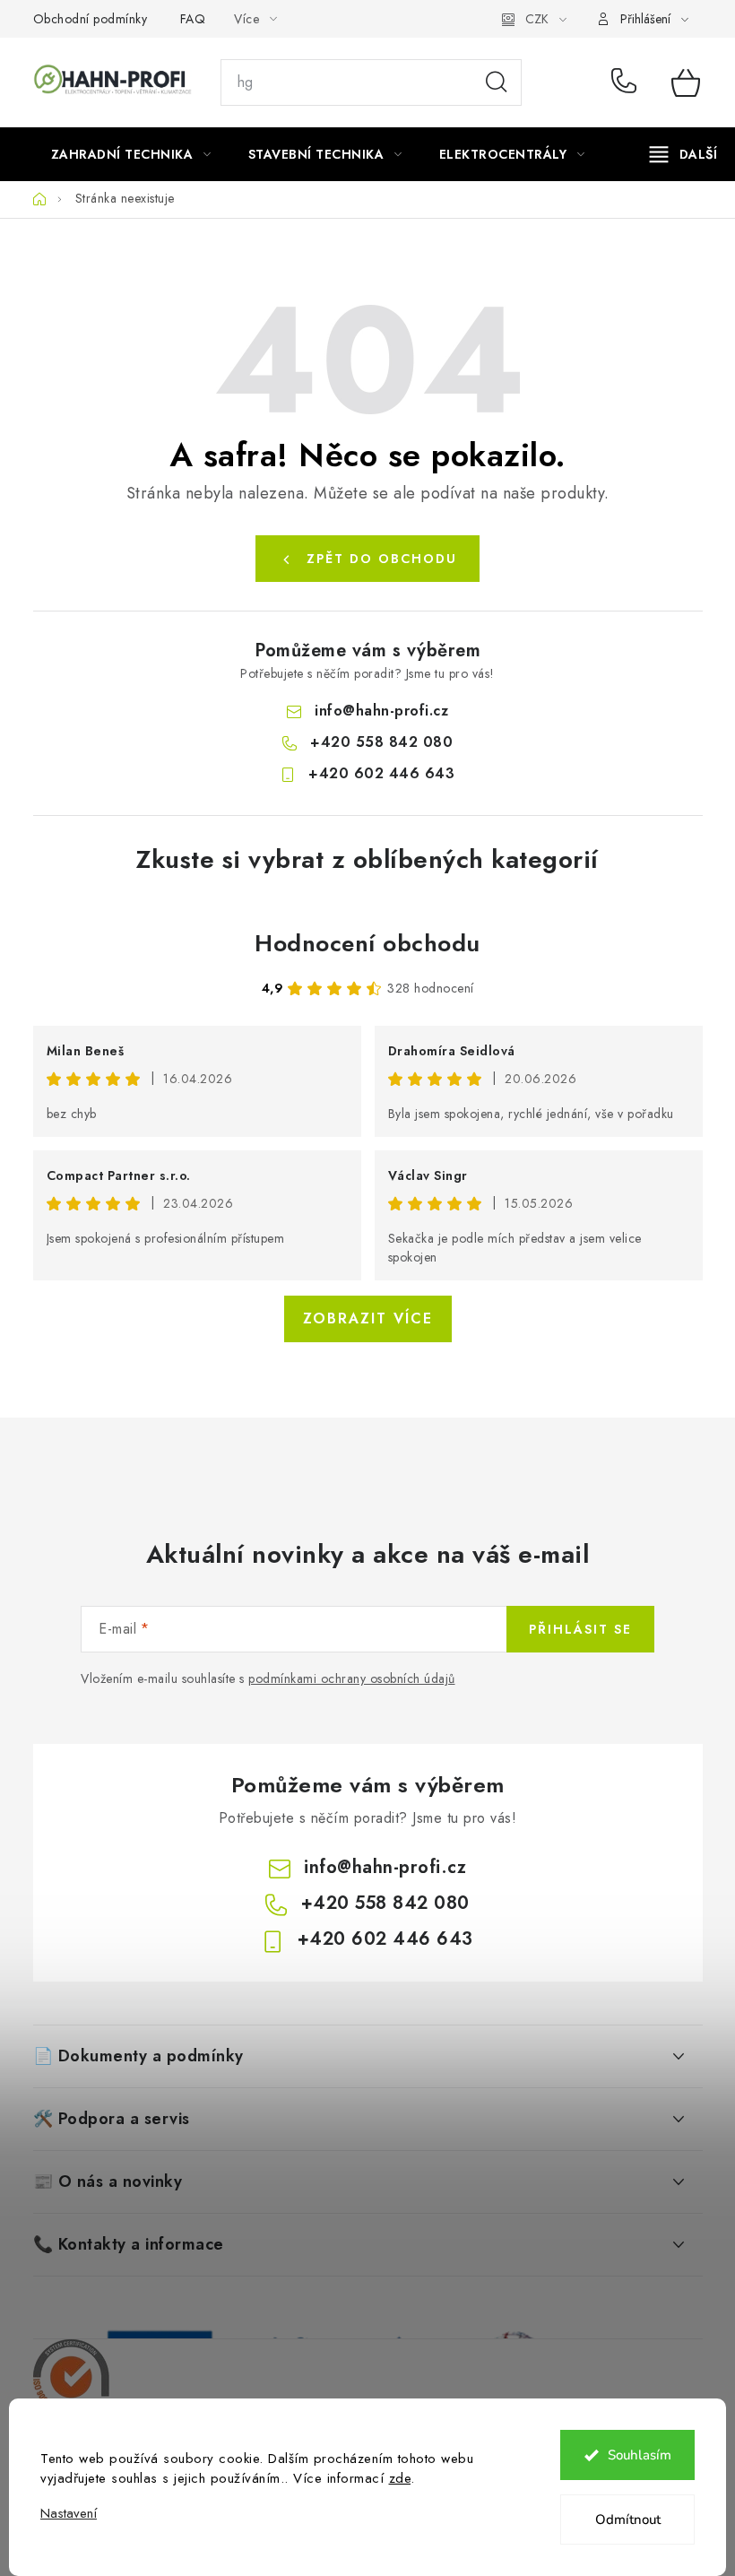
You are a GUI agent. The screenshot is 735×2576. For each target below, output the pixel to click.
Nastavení (69, 2514)
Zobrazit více (368, 1318)
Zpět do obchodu (382, 559)
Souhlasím (640, 2455)
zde (400, 2478)
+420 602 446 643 (381, 773)
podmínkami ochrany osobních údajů (352, 1678)
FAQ (193, 19)
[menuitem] (131, 154)
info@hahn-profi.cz (381, 711)
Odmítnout (628, 2520)
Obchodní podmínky (91, 19)
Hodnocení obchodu (367, 943)
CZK (537, 19)
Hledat (497, 82)
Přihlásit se (580, 1629)
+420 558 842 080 (628, 82)
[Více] (683, 154)
